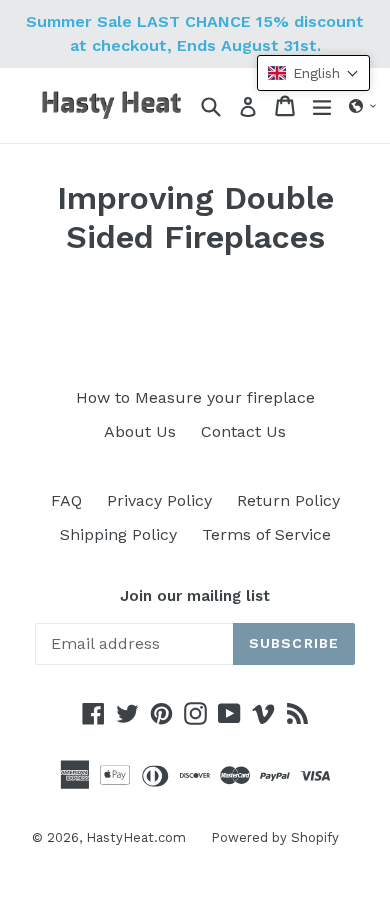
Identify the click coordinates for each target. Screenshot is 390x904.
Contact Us (243, 431)
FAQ (66, 500)
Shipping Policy (118, 534)
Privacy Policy (159, 500)
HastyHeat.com (136, 837)
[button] (363, 106)
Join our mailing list (195, 596)
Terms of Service (266, 534)
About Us (140, 431)
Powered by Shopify (275, 837)
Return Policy (288, 500)
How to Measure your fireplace (195, 397)
